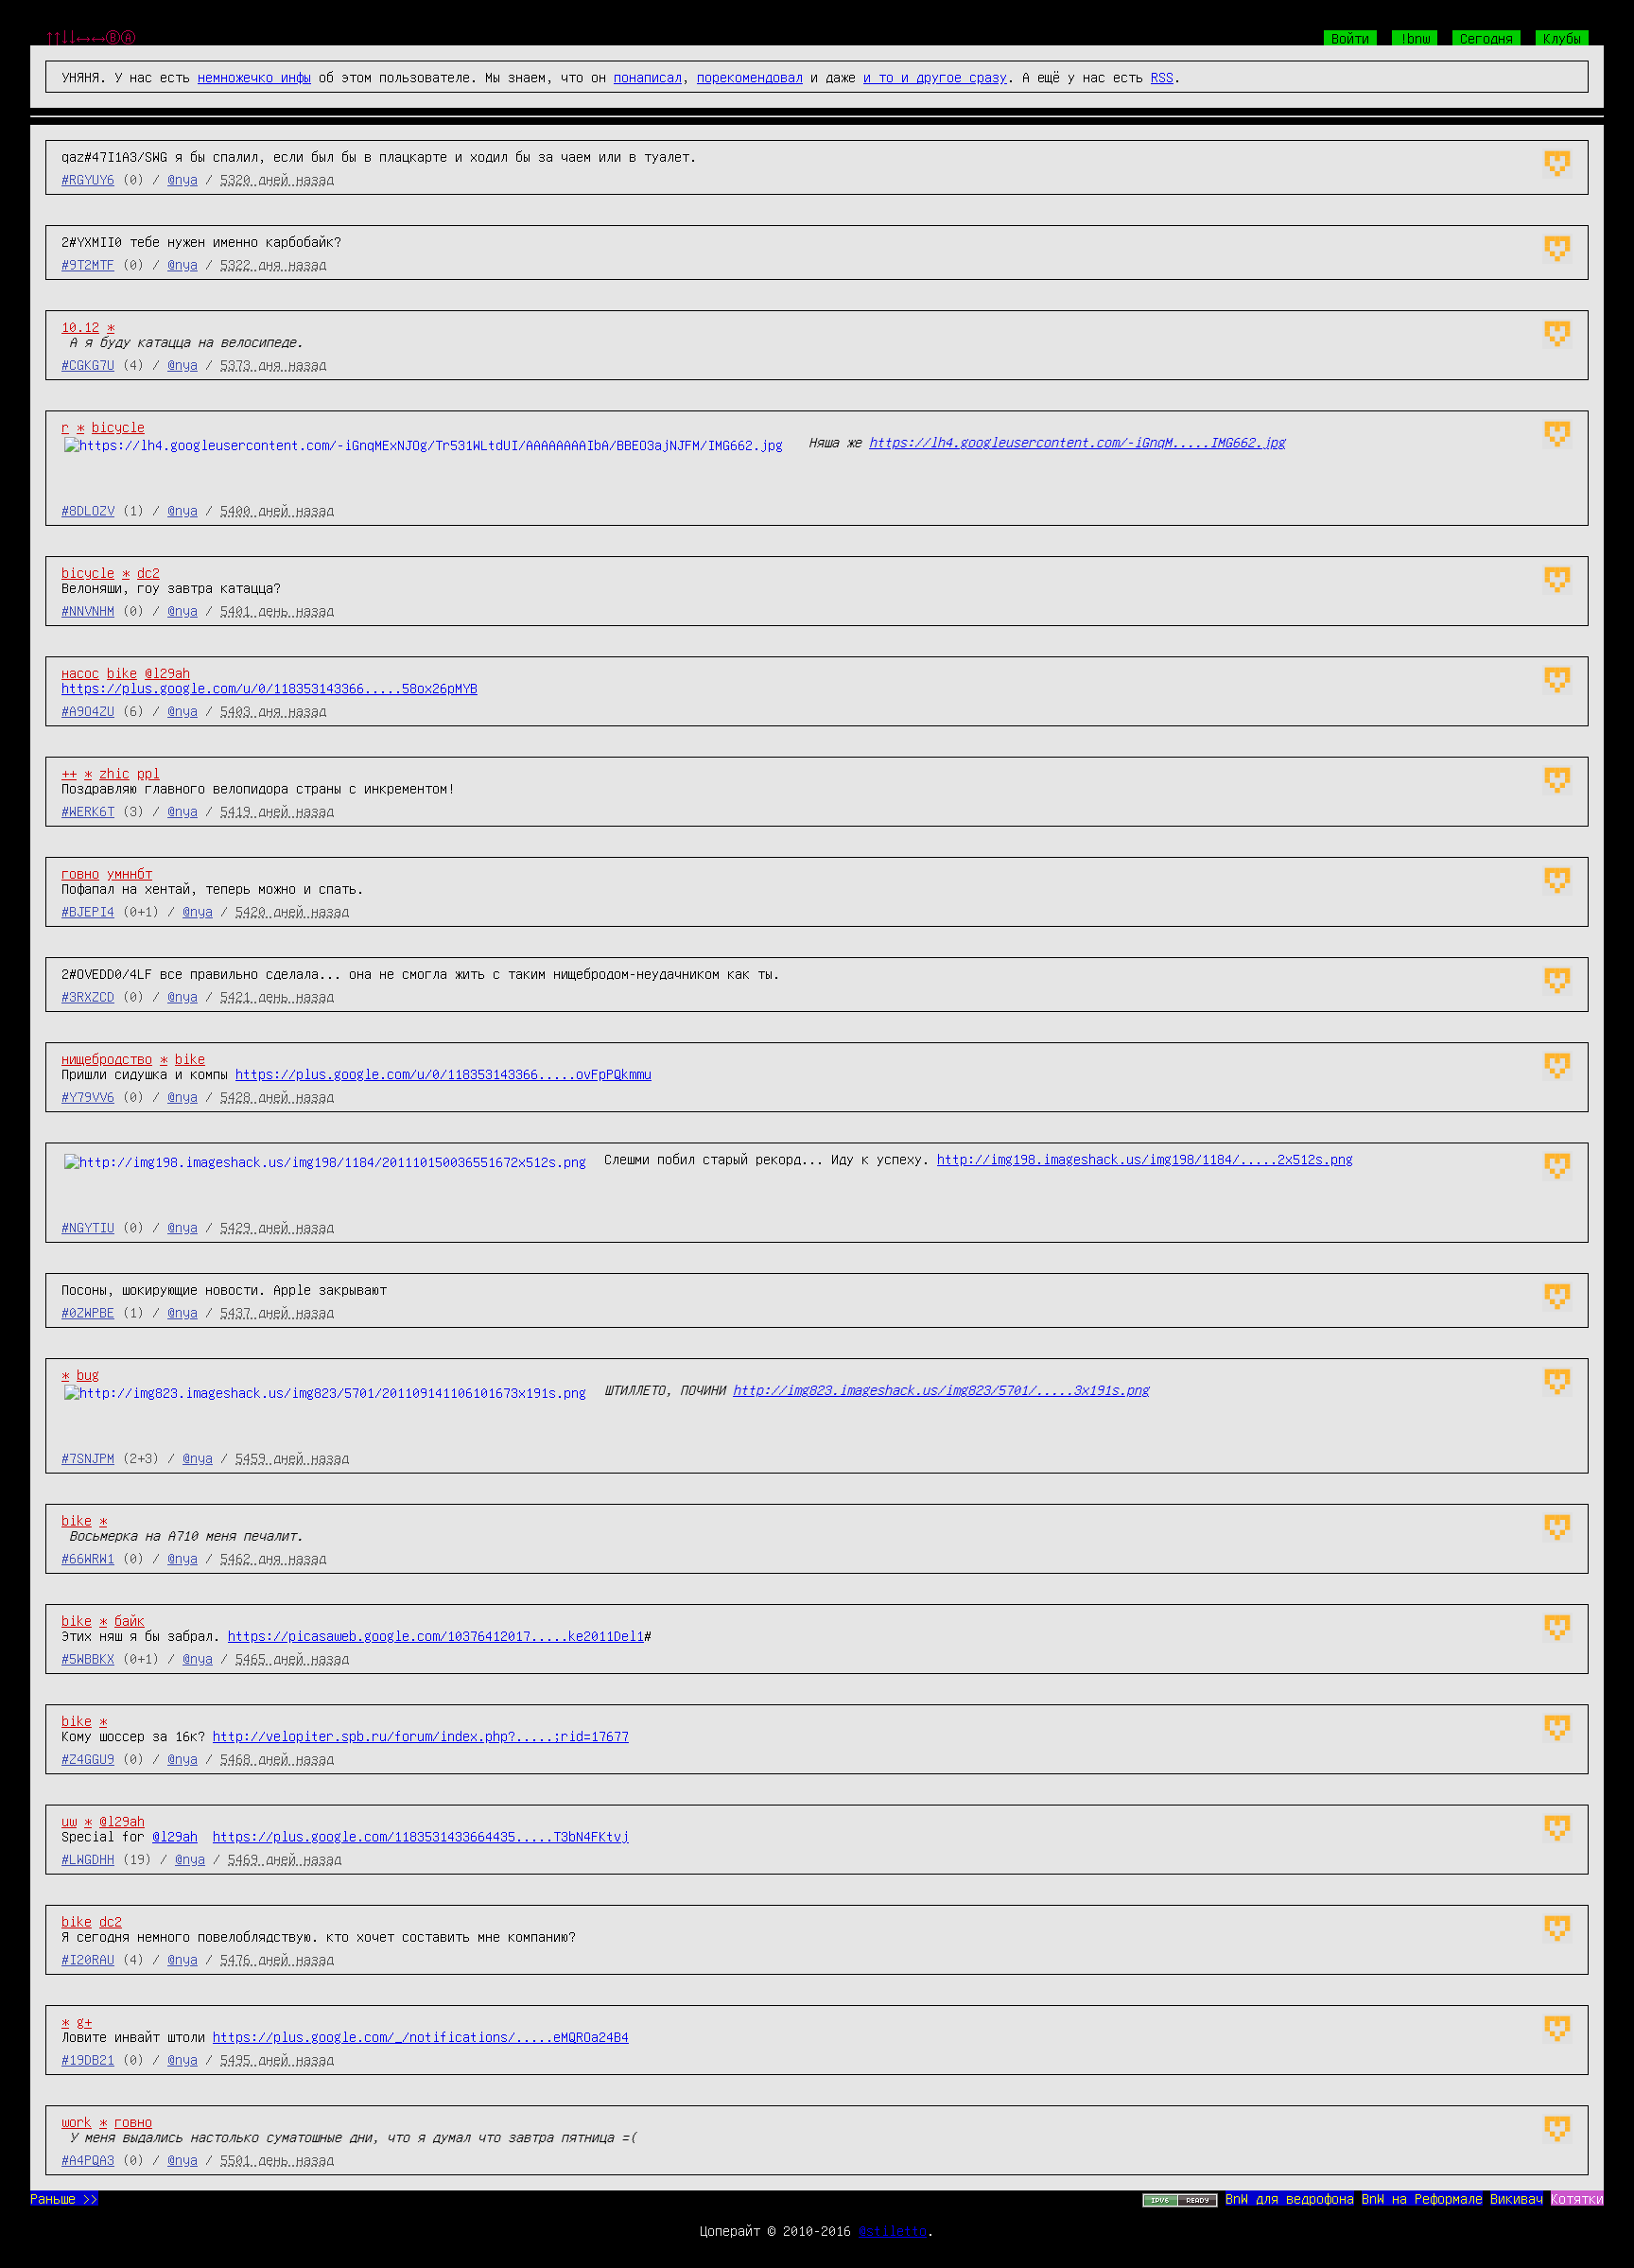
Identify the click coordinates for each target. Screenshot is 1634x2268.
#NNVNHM (88, 610)
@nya (183, 179)
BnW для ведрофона (1290, 2198)
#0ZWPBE (88, 1312)
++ (69, 773)
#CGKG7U (88, 364)
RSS (1162, 77)
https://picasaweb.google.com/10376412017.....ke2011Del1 (436, 1635)
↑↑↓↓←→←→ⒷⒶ (91, 38)
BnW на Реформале (1422, 2198)
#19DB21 (88, 2059)
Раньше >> (64, 2198)
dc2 (148, 572)
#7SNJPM (88, 1457)
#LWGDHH (88, 1858)
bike (122, 672)
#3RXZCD (88, 996)
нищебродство (107, 1058)
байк (130, 1620)
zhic (114, 773)
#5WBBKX (88, 1658)
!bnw (1415, 38)
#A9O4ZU (88, 710)
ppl (148, 773)
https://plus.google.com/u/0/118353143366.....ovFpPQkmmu (443, 1073)
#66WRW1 (88, 1558)
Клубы (1562, 38)
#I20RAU (88, 1959)
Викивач (1517, 2198)
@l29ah (167, 672)
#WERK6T (88, 811)
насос (80, 672)
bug (88, 1374)
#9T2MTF (88, 264)
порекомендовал (750, 77)
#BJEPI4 (88, 911)
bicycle (118, 427)
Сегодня (1486, 38)
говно (80, 873)
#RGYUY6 (88, 179)
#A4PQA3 (88, 2159)
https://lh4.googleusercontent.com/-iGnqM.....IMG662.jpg (1077, 442)
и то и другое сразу (935, 77)
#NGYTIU (88, 1227)
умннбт (130, 873)
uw (69, 1821)
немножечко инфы (254, 77)
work (77, 2121)
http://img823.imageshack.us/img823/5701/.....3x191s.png (941, 1389)
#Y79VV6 (88, 1096)
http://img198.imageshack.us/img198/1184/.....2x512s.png (1145, 1159)
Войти (1350, 38)
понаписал (648, 77)
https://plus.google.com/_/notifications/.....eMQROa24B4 (421, 2036)
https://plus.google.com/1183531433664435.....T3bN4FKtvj (421, 1836)
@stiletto (893, 2230)
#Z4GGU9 (88, 1758)
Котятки (1577, 2198)
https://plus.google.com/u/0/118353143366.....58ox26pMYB (269, 688)
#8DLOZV (88, 510)
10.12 (80, 326)
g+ (84, 2021)
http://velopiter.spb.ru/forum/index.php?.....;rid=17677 (421, 1736)
